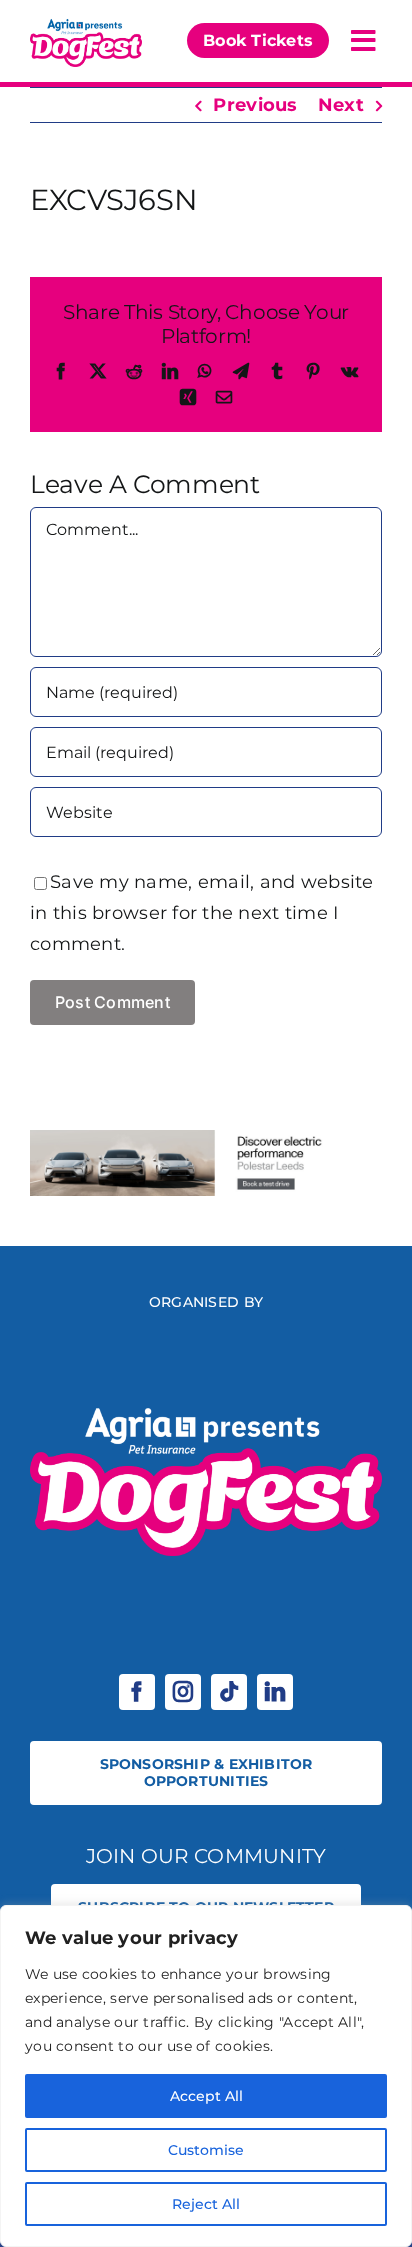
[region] (206, 2076)
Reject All (206, 2204)
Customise (206, 2150)
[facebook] (137, 1692)
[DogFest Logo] (86, 24)
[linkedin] (275, 1692)
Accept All (206, 2096)
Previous (255, 105)
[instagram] (183, 1692)
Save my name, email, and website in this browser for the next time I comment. (202, 913)
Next (341, 105)
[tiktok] (229, 1692)
